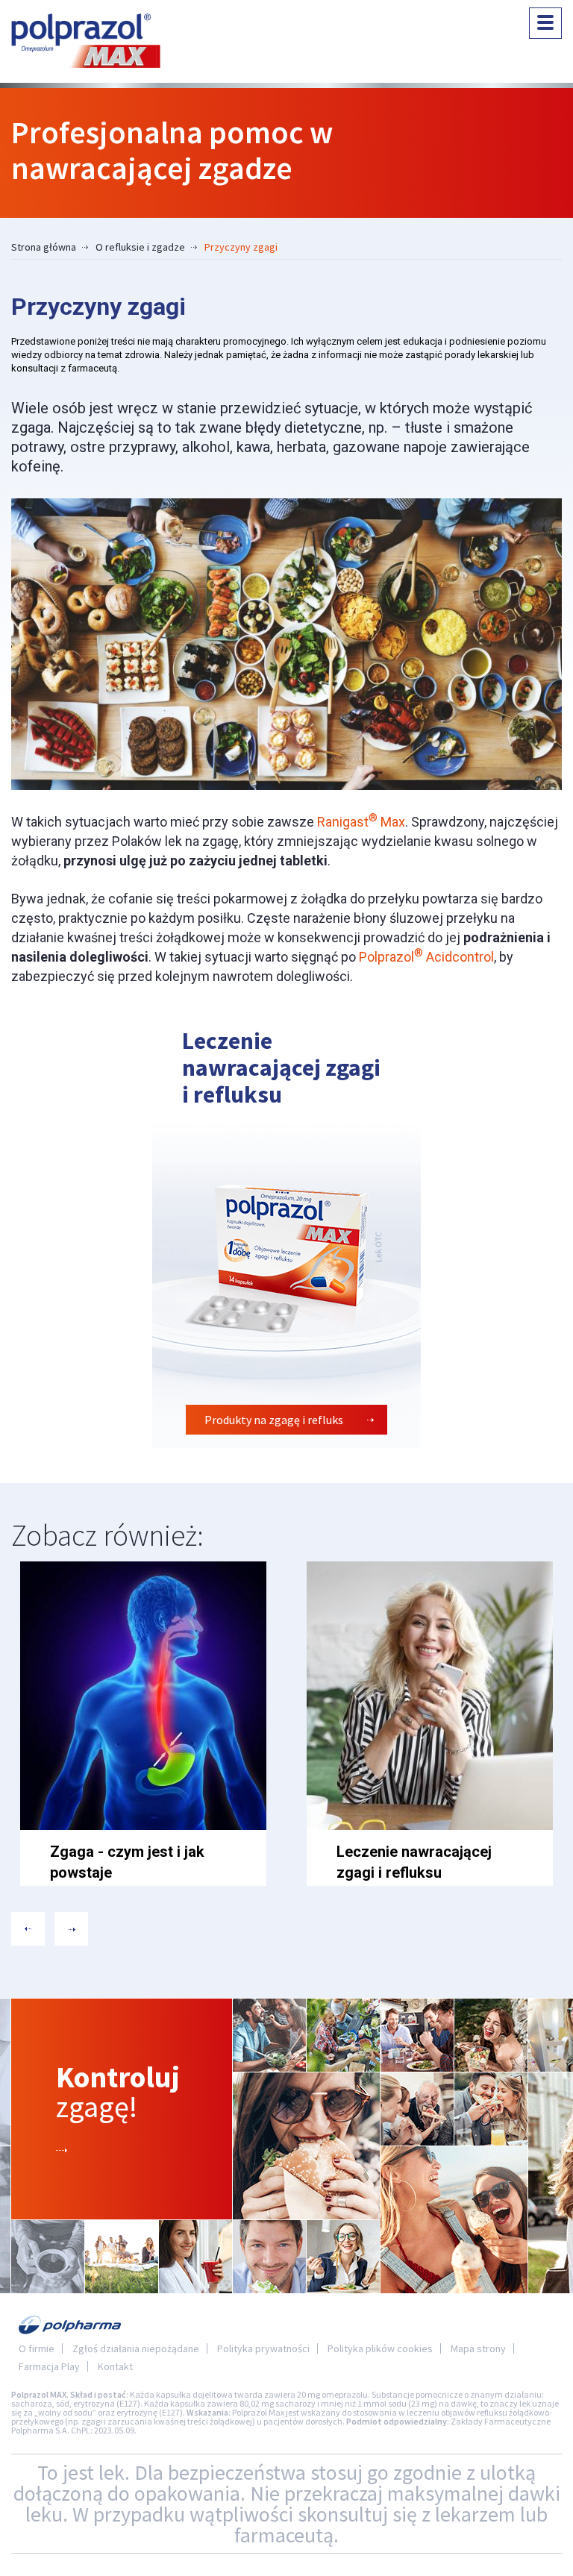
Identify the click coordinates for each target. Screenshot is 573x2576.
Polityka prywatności (263, 2348)
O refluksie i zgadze (140, 247)
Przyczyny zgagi (241, 247)
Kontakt (115, 2366)
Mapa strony (478, 2348)
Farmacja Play (49, 2366)
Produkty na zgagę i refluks (274, 1420)
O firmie (37, 2348)
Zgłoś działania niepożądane (136, 2348)
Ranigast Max (361, 822)
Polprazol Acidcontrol (426, 957)
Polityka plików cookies (380, 2348)
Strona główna (44, 247)
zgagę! (118, 2092)
